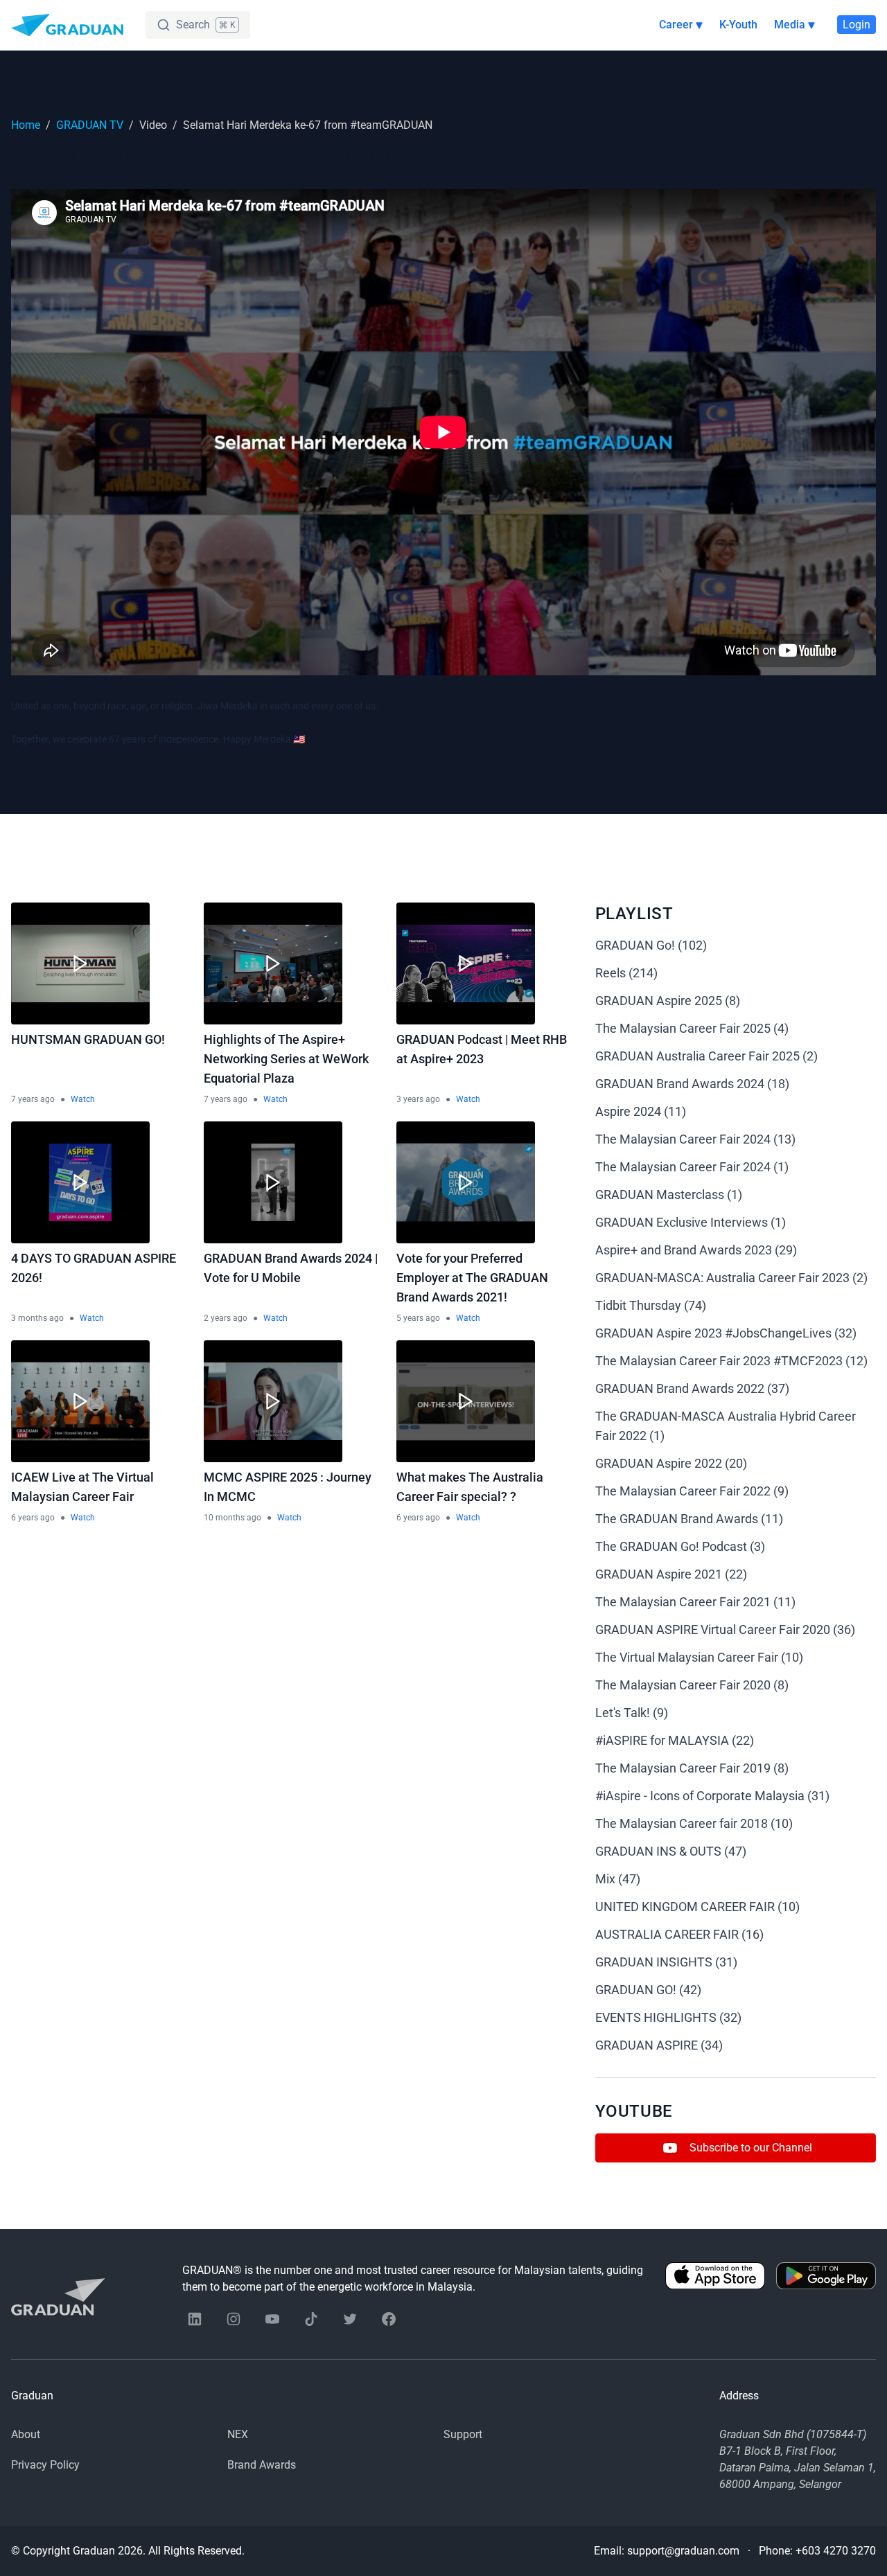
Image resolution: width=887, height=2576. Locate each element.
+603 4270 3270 (836, 2551)
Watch (83, 1099)
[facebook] (389, 2319)
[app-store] (715, 2279)
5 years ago (418, 1318)
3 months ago (37, 1318)
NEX (238, 2434)
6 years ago (33, 1518)
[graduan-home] (67, 25)
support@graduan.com (683, 2551)
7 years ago (33, 1099)
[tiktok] (311, 2319)
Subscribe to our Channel (751, 2148)
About (26, 2434)
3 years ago (418, 1099)
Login (857, 25)
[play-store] (826, 2279)
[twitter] (350, 2319)
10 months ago (232, 1518)
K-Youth (738, 25)
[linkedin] (195, 2319)
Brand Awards (262, 2465)
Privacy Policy (45, 2465)
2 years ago (226, 1318)
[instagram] (234, 2319)
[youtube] (272, 2319)
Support (463, 2434)
